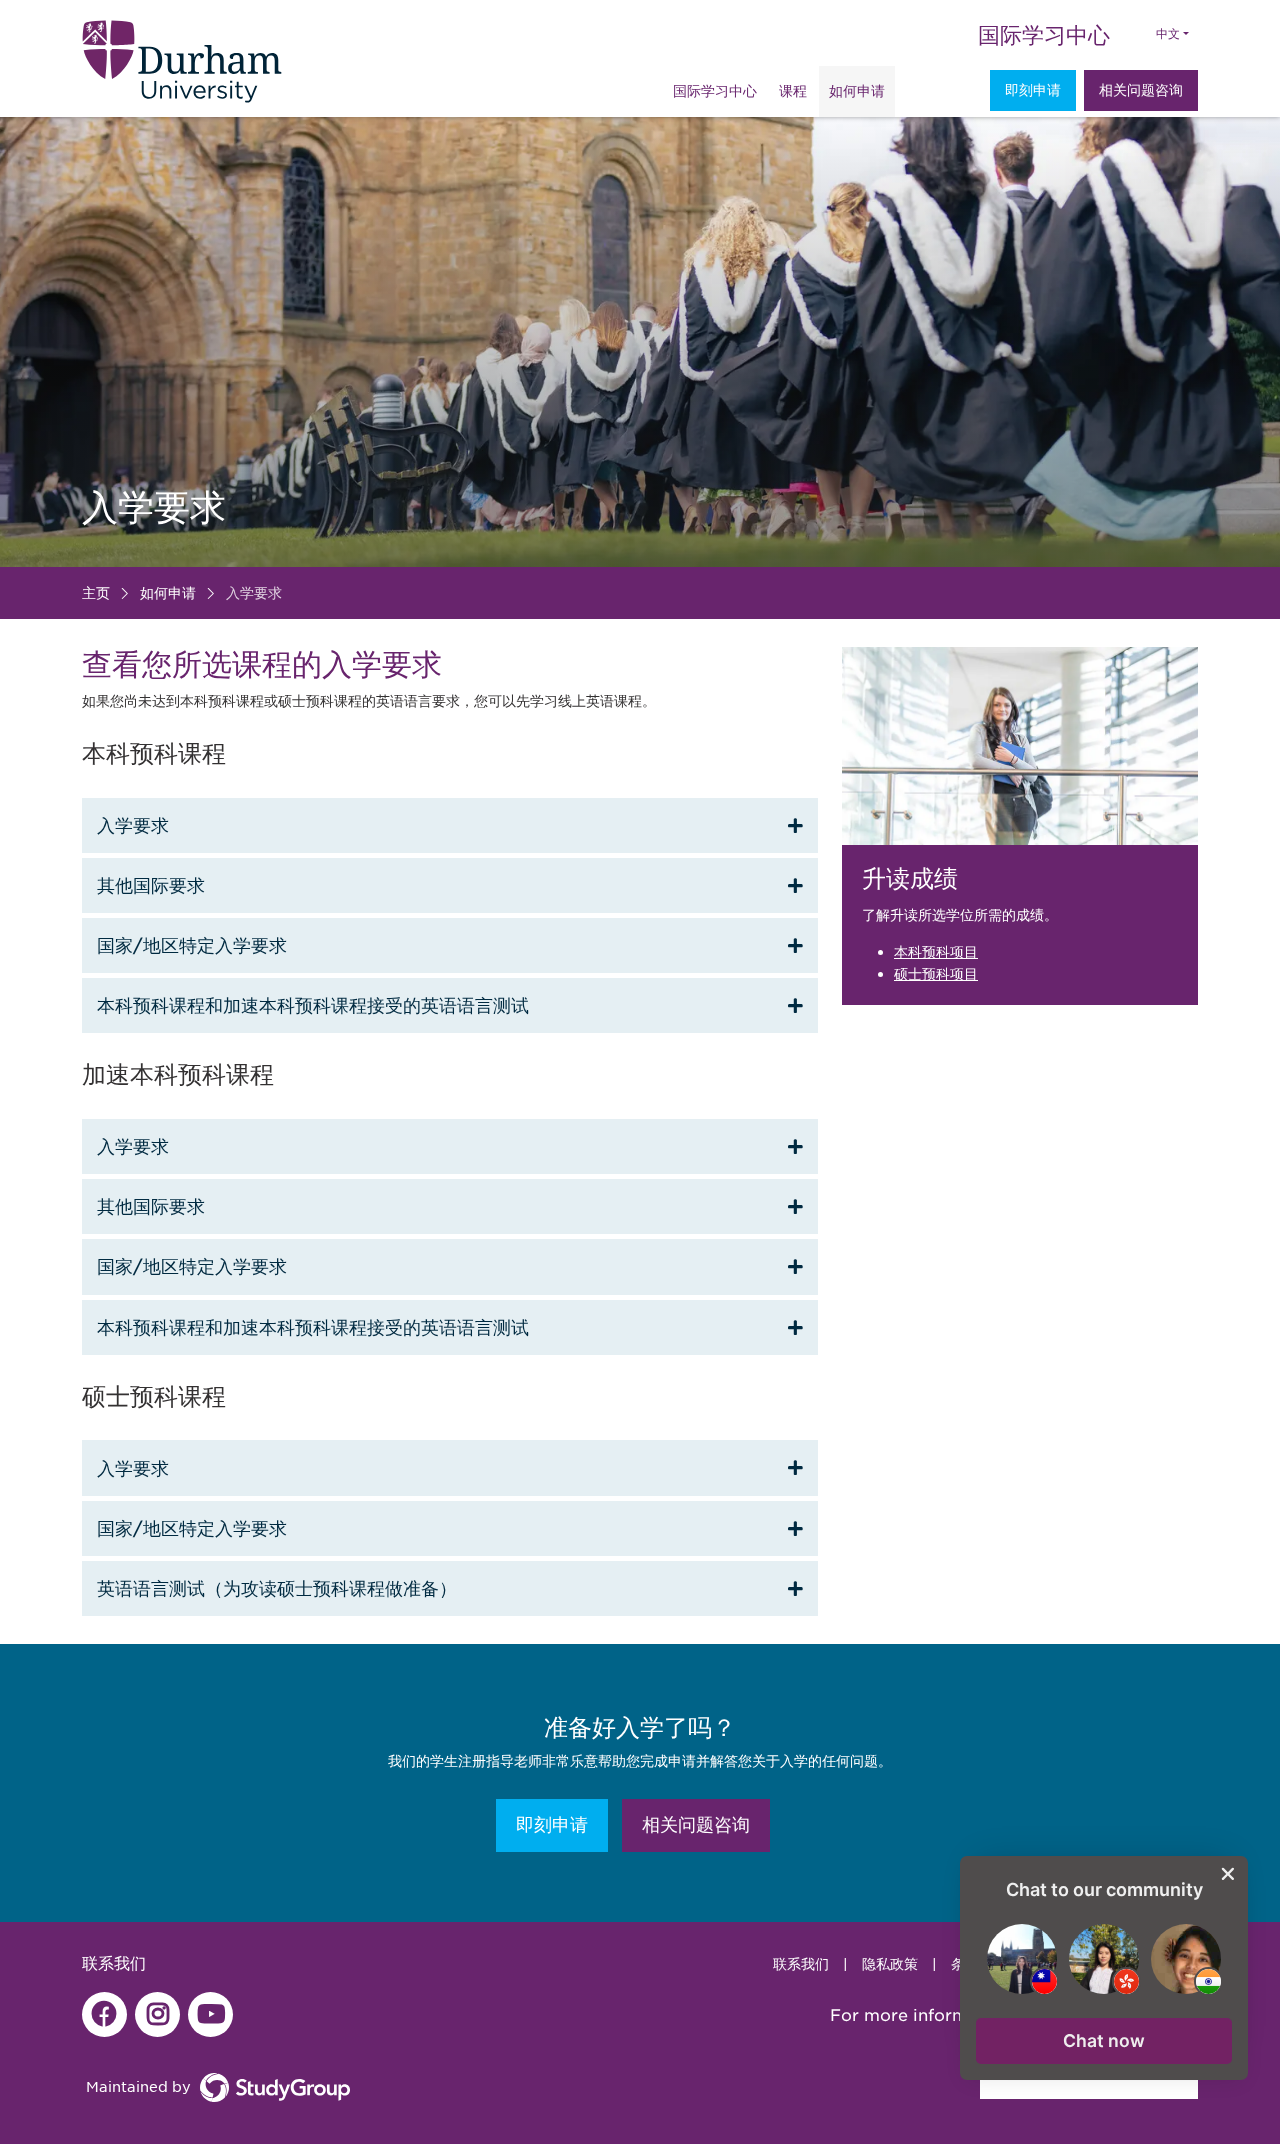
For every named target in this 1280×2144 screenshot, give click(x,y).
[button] (1104, 2041)
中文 (1168, 34)
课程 (793, 91)
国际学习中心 (1044, 35)
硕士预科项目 (936, 973)
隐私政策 (890, 1964)
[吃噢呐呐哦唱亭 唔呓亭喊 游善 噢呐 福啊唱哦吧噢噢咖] (104, 2014)
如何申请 (857, 91)
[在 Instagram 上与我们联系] (157, 2014)
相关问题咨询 (1141, 90)
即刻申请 (1033, 90)
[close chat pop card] (1228, 1874)
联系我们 (801, 1964)
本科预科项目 (936, 951)
